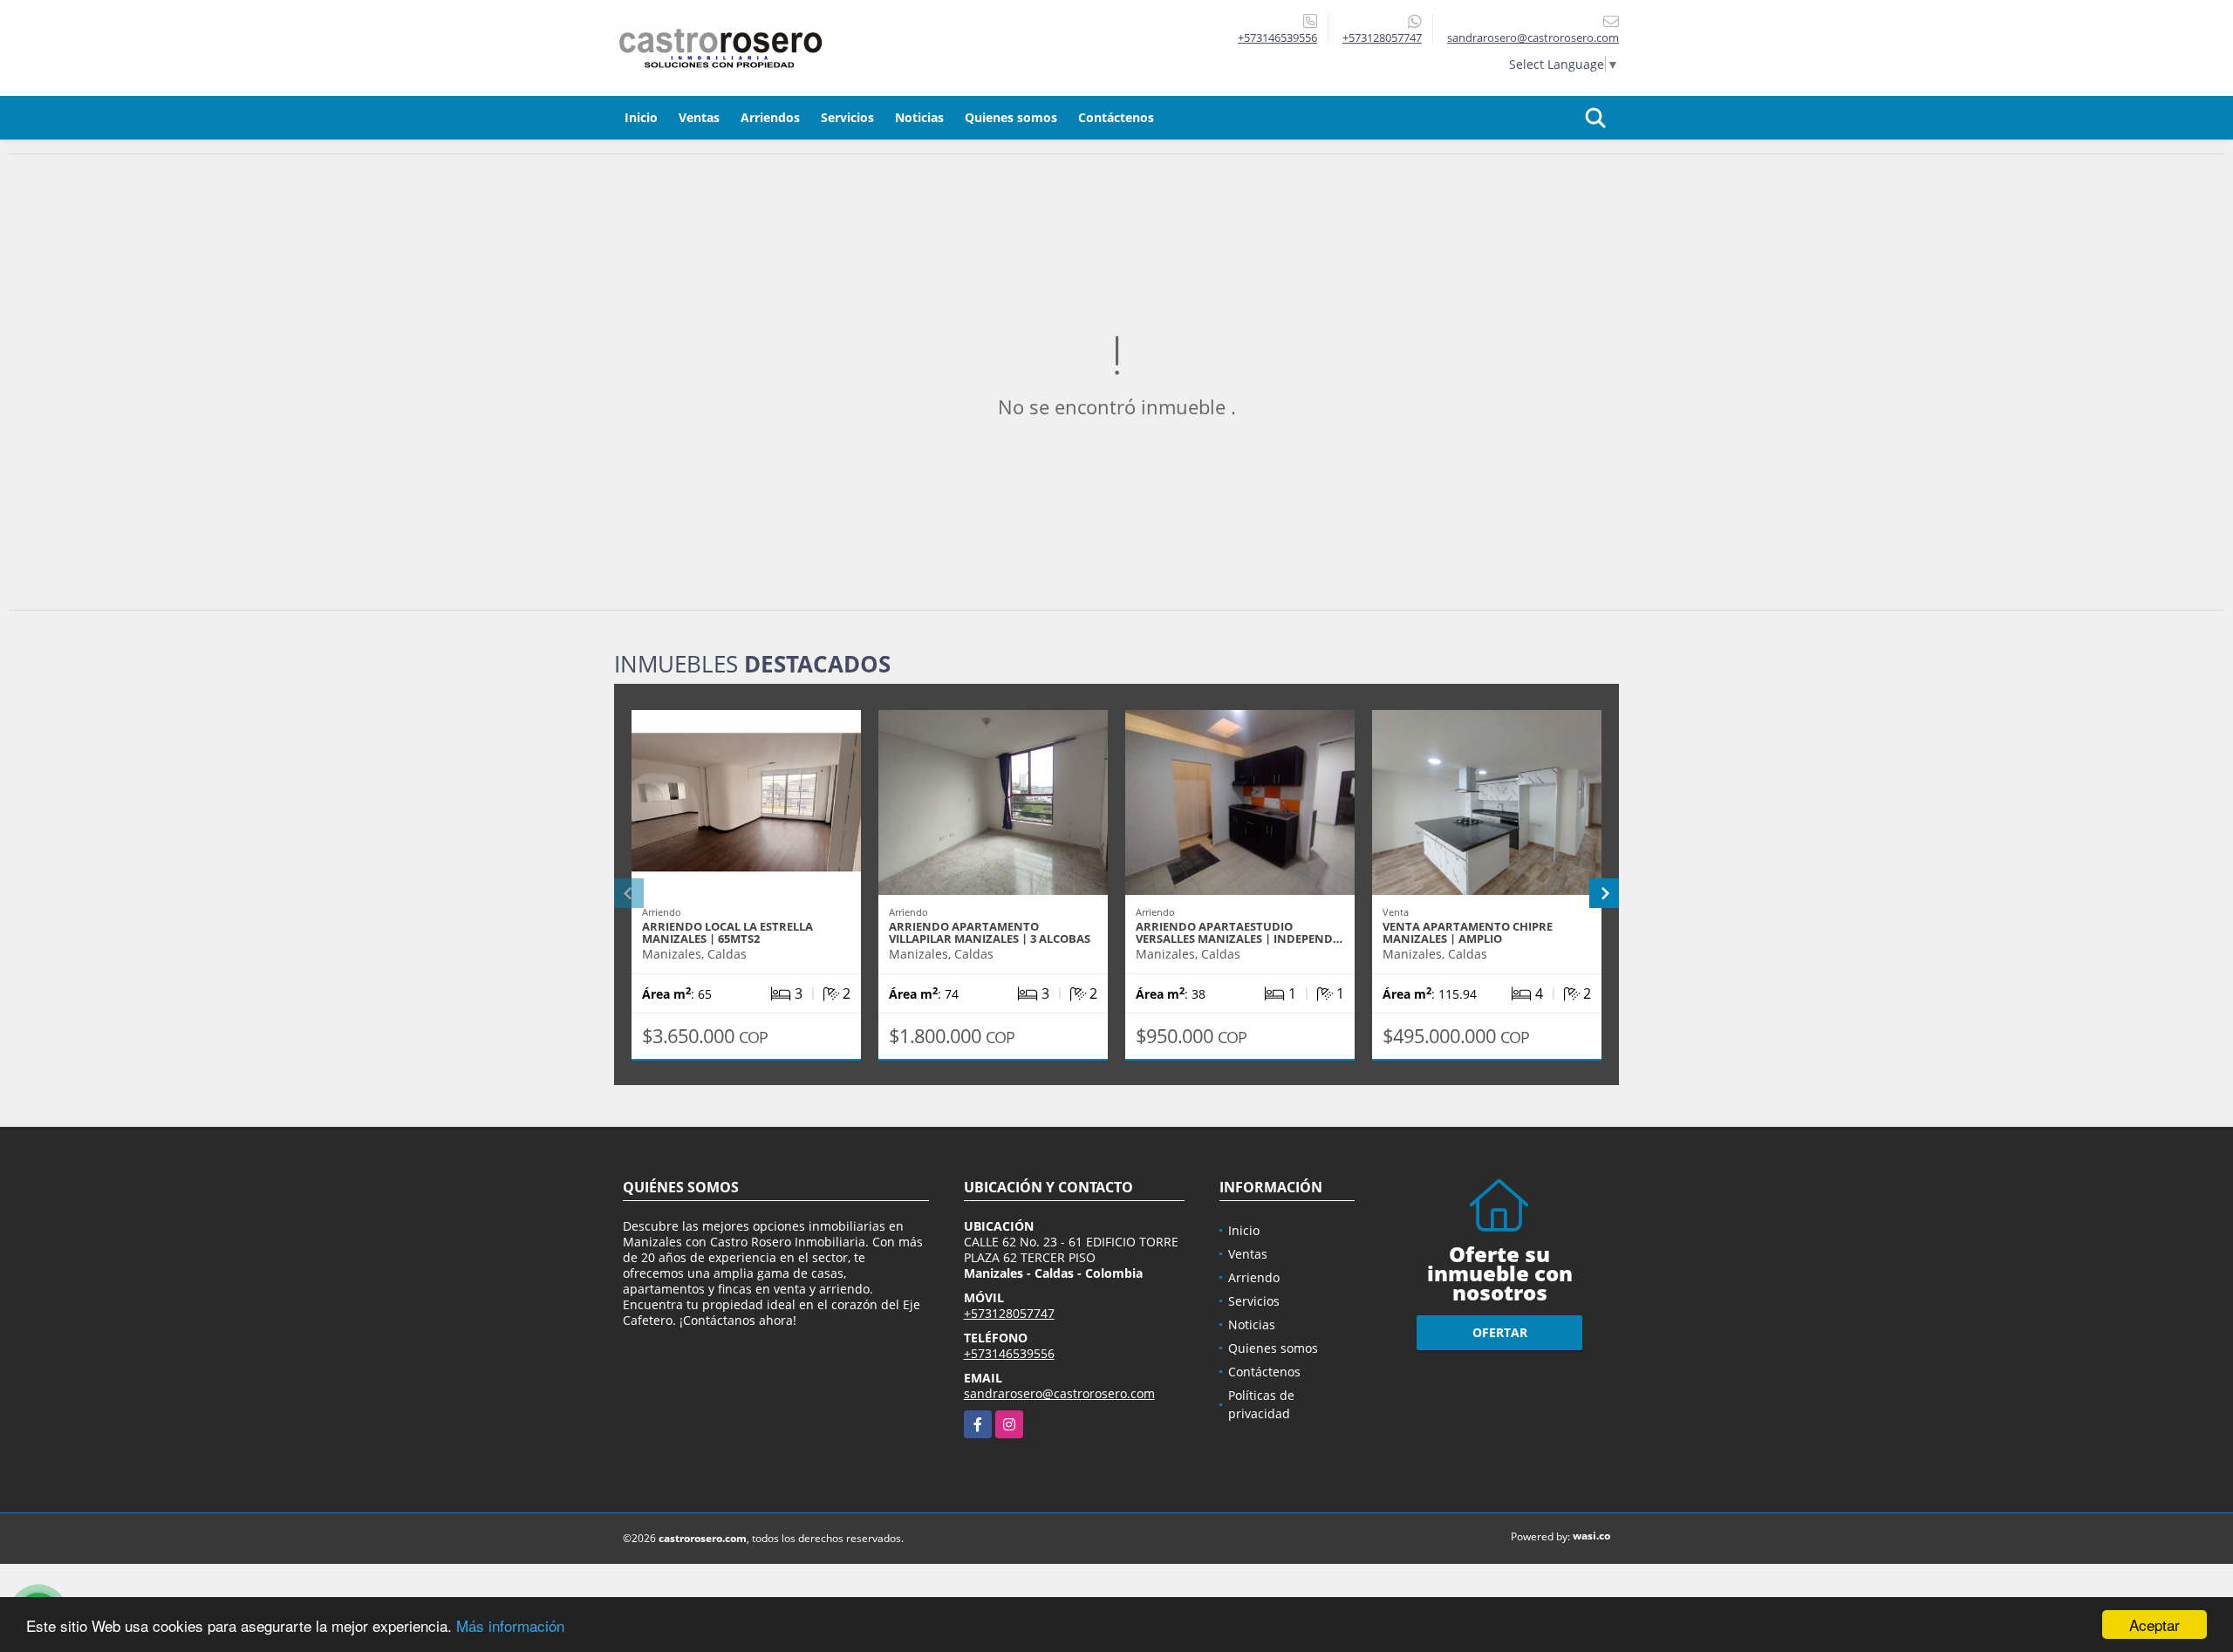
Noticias (919, 117)
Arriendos (770, 117)
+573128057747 (1382, 38)
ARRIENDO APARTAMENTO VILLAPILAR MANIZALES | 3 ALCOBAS (990, 932)
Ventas (699, 117)
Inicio (641, 117)
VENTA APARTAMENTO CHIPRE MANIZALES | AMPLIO (1468, 932)
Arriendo (1254, 1277)
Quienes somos (1011, 117)
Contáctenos (1116, 117)
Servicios (847, 117)
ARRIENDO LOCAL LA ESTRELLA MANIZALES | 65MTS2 (727, 932)
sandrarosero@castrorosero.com (1059, 1393)
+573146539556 (1277, 38)
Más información (510, 1625)
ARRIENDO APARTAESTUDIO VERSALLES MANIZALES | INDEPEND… (1239, 932)
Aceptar (2154, 1625)
